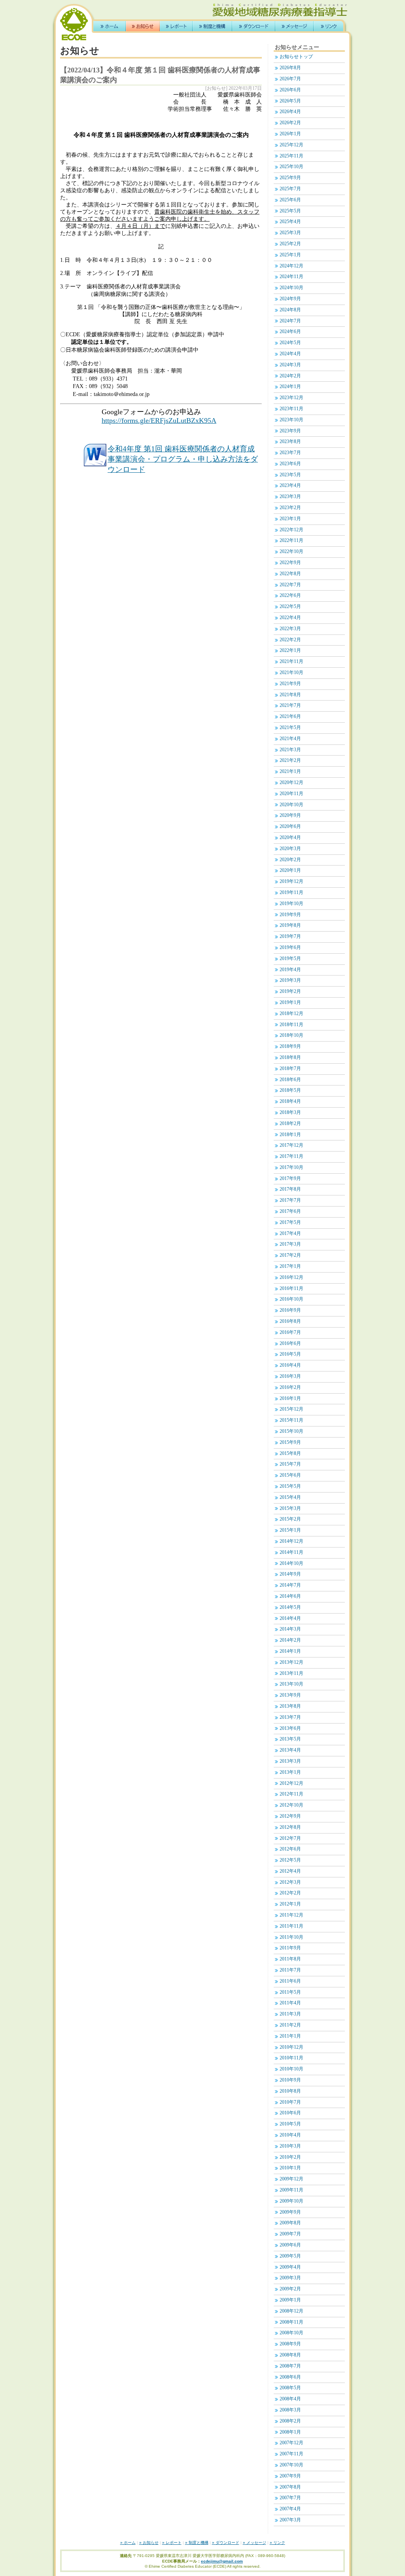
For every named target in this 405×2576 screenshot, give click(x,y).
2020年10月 (291, 805)
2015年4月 (290, 1497)
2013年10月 (291, 1684)
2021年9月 (290, 684)
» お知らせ (149, 2543)
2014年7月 (290, 1585)
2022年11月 (291, 541)
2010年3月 (290, 2146)
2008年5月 (290, 2388)
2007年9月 (290, 2476)
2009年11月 (291, 2190)
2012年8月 (290, 1827)
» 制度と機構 (197, 2543)
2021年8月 (290, 695)
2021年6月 (290, 717)
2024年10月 (291, 288)
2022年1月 (290, 651)
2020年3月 (290, 849)
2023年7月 (290, 453)
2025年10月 (291, 167)
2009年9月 (290, 2212)
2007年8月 (290, 2487)
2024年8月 (290, 310)
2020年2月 (290, 860)
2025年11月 (291, 156)
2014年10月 (291, 1564)
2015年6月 (290, 1475)
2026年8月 (290, 68)
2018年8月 (290, 1058)
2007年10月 (291, 2465)
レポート (176, 26)
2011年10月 (291, 1937)
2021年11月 (291, 662)
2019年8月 (290, 925)
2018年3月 (290, 1113)
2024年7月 (290, 321)
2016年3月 (290, 1376)
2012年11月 (291, 1794)
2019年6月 (290, 948)
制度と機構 (212, 26)
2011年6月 (290, 1981)
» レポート (172, 2543)
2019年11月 (291, 893)
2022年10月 (291, 552)
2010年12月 (291, 2047)
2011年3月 (290, 2014)
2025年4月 (290, 222)
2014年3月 (290, 1629)
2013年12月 (291, 1662)
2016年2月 (290, 1387)
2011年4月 (290, 2003)
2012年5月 (290, 1860)
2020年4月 (290, 838)
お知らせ (143, 26)
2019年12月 (291, 882)
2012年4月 (290, 1871)
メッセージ (294, 26)
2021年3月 (290, 750)
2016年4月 (290, 1365)
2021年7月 (290, 706)
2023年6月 (290, 464)
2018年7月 (290, 1069)
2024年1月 (290, 387)
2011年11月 (291, 1926)
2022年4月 (290, 618)
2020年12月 (291, 783)
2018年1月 (290, 1135)
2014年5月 (290, 1607)
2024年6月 (290, 332)
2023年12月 (291, 398)
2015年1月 (290, 1530)
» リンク (277, 2543)
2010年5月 (290, 2124)
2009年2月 (290, 2289)
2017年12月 (291, 1145)
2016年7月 (290, 1333)
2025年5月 (290, 211)
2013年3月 (290, 1761)
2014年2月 (290, 1640)
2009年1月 (290, 2300)
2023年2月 (290, 508)
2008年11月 (291, 2322)
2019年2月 (290, 992)
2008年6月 (290, 2377)
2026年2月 (290, 123)
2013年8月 (290, 1706)
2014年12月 (291, 1541)
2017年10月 (291, 1168)
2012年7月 (290, 1838)
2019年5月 (290, 959)
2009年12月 (291, 2179)
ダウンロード (254, 26)
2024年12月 (291, 266)
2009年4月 (290, 2267)
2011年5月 (290, 1992)
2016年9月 (290, 1310)
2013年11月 (291, 1673)
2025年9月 (290, 178)
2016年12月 (291, 1278)
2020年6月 (290, 827)
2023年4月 (290, 486)
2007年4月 (290, 2509)
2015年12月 (291, 1409)
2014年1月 (290, 1651)
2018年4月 (290, 1101)
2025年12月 (291, 145)
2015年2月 (290, 1519)
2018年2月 (290, 1124)
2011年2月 (290, 2025)
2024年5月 (290, 343)
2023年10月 (291, 420)
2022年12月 (291, 530)
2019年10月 (291, 904)
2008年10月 (291, 2333)
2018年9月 (290, 1046)
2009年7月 (290, 2234)
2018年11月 (291, 1025)
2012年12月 (291, 1783)
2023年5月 (290, 475)
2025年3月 (290, 233)
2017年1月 (290, 1266)
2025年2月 (290, 244)
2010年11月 (291, 2058)
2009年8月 (290, 2223)
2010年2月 (290, 2157)
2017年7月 (290, 1200)
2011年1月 (290, 2036)
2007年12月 (291, 2443)
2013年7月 (290, 1717)
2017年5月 (290, 1223)
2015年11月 (291, 1420)
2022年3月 (290, 629)
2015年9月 (290, 1442)
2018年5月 (290, 1090)
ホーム (110, 26)
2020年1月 (290, 870)
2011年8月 (290, 1959)
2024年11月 (291, 277)
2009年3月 (290, 2278)
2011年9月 (290, 1948)
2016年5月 (290, 1354)
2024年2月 (290, 376)
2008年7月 (290, 2366)
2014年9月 (290, 1574)
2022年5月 (290, 607)
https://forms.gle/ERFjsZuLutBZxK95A (159, 420)
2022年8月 (290, 574)
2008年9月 (290, 2344)
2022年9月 (290, 563)
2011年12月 (291, 1915)
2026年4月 (290, 112)
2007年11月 (291, 2454)
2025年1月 (290, 255)
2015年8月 (290, 1454)
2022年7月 (290, 585)
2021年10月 (291, 673)
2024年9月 (290, 299)
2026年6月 (290, 90)
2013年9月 (290, 1695)
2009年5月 (290, 2256)
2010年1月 (290, 2168)
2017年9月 (290, 1179)
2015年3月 (290, 1509)
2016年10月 (291, 1299)
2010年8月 (290, 2091)
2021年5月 (290, 728)
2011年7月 (290, 1970)
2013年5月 (290, 1739)
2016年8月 (290, 1321)
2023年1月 (290, 519)
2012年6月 (290, 1849)
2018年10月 (291, 1035)
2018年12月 (291, 1014)
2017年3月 (290, 1244)
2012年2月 (290, 1893)
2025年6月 (290, 200)
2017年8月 (290, 1189)
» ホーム (128, 2543)
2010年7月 (290, 2102)
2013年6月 (290, 1728)
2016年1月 (290, 1399)
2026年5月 (290, 101)
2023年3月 (290, 497)
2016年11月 (291, 1289)
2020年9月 (290, 815)
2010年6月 (290, 2113)
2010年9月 (290, 2080)
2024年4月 (290, 354)
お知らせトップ (296, 57)
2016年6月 (290, 1344)
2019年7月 (290, 937)
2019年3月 (290, 980)
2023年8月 (290, 442)
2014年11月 (291, 1552)
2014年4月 (290, 1619)
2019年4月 (290, 970)
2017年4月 (290, 1234)
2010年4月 (290, 2135)
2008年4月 (290, 2399)
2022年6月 (290, 596)
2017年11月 (291, 1156)
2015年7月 (290, 1464)
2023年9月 (290, 431)
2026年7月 (290, 79)
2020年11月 (291, 794)
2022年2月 (290, 640)
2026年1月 (290, 134)
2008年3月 (290, 2410)
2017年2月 (290, 1255)
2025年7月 (290, 189)
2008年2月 (290, 2421)
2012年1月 (290, 1904)
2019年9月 (290, 915)
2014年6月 (290, 1596)
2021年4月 (290, 739)
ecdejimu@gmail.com (222, 2561)
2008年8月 (290, 2355)
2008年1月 (290, 2432)
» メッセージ (255, 2543)
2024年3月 (290, 365)
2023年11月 (291, 409)
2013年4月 (290, 1750)
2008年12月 (291, 2311)
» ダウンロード (226, 2543)
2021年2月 (290, 760)
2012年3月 (290, 1882)
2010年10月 (291, 2069)
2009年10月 (291, 2201)
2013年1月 (290, 1772)
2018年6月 (290, 1080)
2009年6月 (290, 2245)
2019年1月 (290, 1003)
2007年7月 (290, 2498)
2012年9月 (290, 1816)
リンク (328, 26)
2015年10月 (291, 1431)
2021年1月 (290, 772)
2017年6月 (290, 1211)
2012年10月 (291, 1805)
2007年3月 (290, 2520)
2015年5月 (290, 1486)
